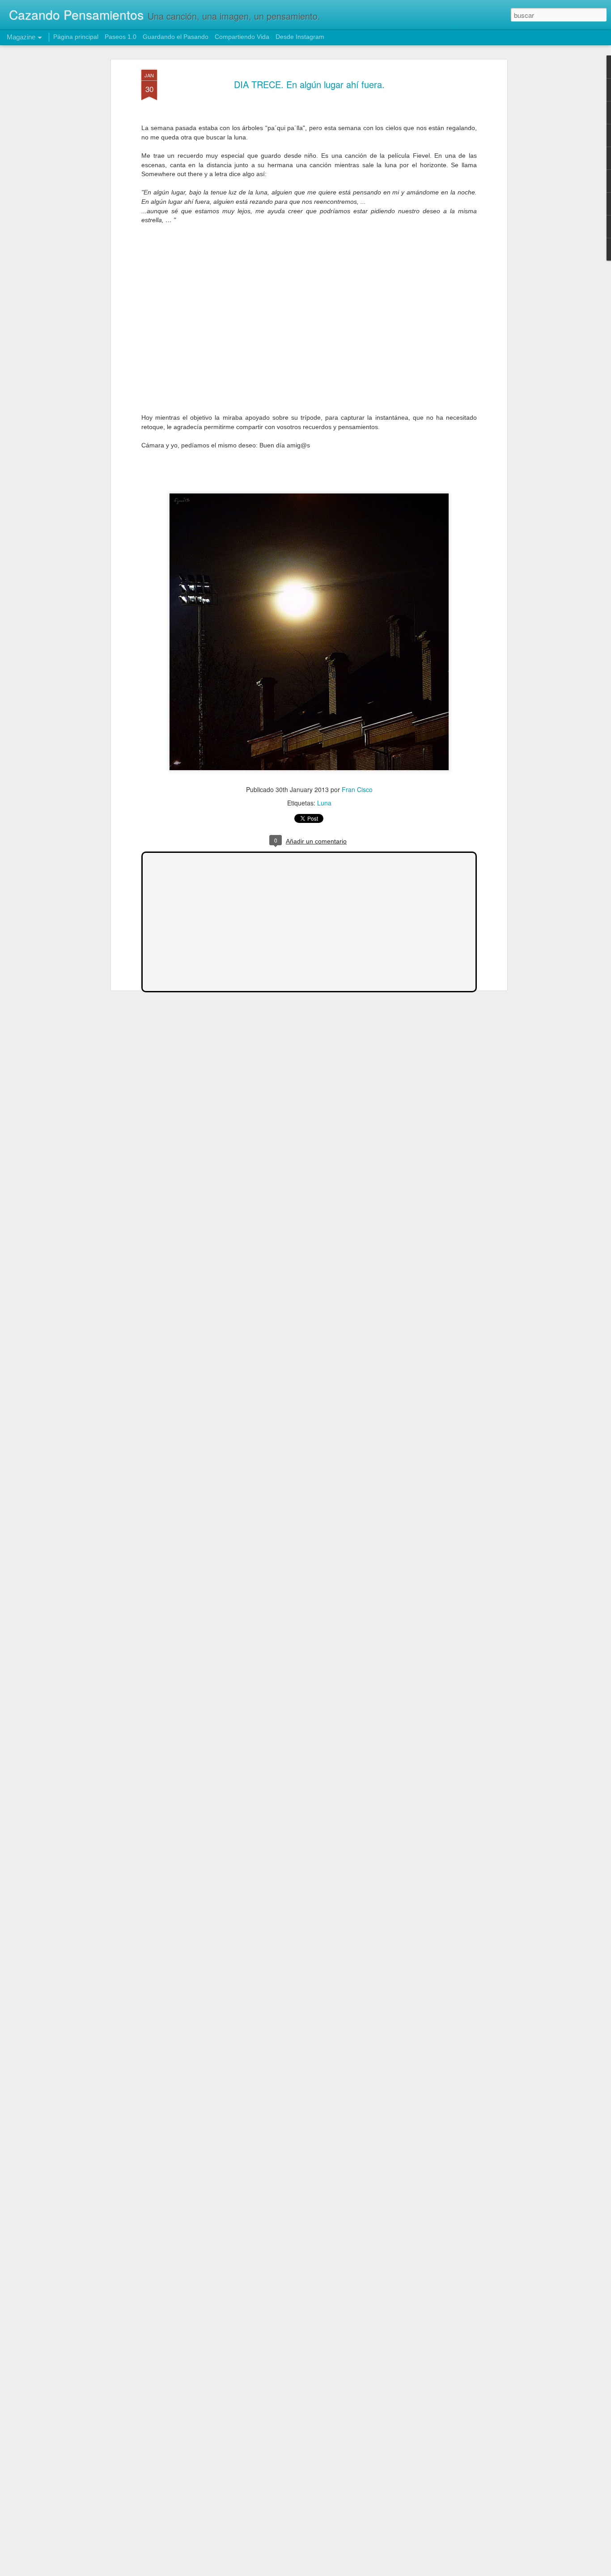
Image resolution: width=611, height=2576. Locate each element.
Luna (324, 803)
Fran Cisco (357, 789)
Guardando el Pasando (176, 37)
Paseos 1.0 (121, 37)
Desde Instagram (300, 37)
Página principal (76, 37)
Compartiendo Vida (242, 37)
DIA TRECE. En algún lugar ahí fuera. (309, 84)
